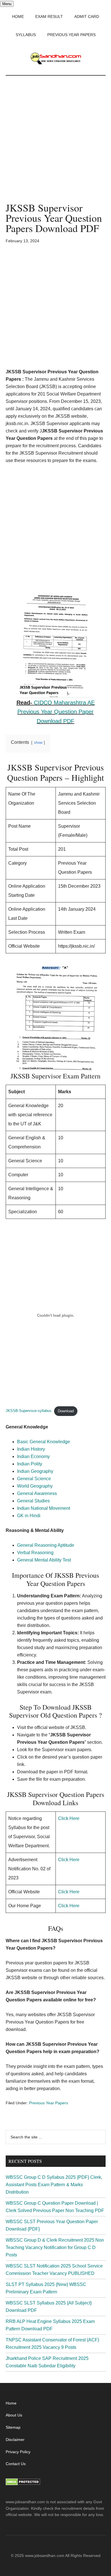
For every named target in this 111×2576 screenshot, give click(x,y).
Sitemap (13, 2427)
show (38, 743)
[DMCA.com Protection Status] (23, 2484)
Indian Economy (33, 1456)
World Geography (35, 1486)
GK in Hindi (29, 1516)
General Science (34, 1479)
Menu (7, 4)
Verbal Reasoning (35, 1553)
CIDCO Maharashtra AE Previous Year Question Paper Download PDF (56, 712)
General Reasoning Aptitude (46, 1545)
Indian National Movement (44, 1508)
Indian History (31, 1449)
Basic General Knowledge (44, 1442)
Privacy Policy (18, 2452)
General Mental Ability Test (44, 1560)
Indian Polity (30, 1464)
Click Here (69, 1818)
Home (11, 2403)
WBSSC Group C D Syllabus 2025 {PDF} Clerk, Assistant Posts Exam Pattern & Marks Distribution (54, 2185)
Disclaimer (15, 2440)
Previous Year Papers (49, 2103)
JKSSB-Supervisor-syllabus (29, 1411)
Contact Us (16, 2464)
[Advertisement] (55, 145)
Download (66, 1411)
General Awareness (37, 1493)
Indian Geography (35, 1471)
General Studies (33, 1501)
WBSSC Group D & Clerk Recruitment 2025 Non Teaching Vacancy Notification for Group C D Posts (55, 2247)
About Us (14, 2415)
